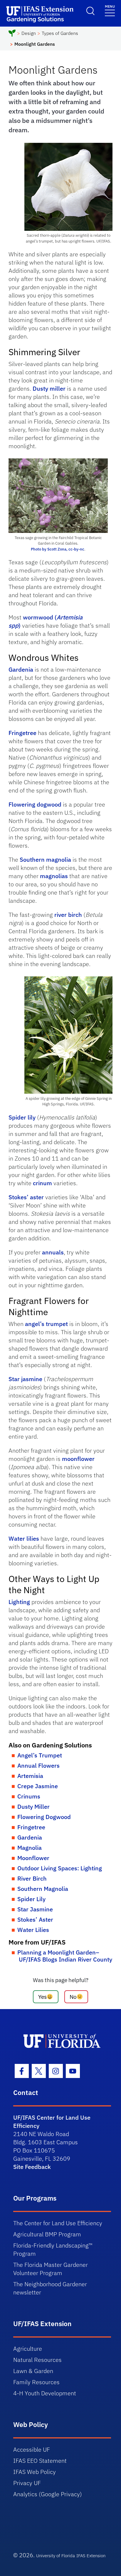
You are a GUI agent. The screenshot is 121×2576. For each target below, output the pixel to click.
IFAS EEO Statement (40, 2461)
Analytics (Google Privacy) (48, 2494)
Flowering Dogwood (44, 1817)
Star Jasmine (35, 1909)
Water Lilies (33, 1930)
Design (29, 33)
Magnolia (30, 1848)
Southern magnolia (45, 859)
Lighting (19, 1602)
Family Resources (36, 2382)
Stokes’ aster (26, 1197)
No (73, 1997)
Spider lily (22, 1117)
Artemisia (30, 1776)
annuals (53, 1252)
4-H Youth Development (45, 2393)
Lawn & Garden (33, 2371)
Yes (42, 1997)
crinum (42, 1183)
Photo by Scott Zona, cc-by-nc (58, 549)
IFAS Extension (91, 2556)
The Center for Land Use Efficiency (58, 2223)
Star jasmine (25, 1379)
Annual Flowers (38, 1765)
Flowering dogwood (35, 804)
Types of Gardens (60, 33)
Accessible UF (32, 2449)
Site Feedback (32, 2167)
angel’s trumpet (46, 1324)
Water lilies (24, 1538)
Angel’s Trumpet (40, 1755)
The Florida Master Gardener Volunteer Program (51, 2269)
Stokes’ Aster (35, 1919)
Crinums (29, 1796)
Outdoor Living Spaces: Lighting (60, 1868)
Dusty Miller (33, 1807)
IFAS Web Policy (35, 2472)
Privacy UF (27, 2483)
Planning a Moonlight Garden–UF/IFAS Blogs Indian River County (65, 1956)
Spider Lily (31, 1899)
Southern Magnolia (43, 1889)
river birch (68, 915)
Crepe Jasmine (38, 1786)
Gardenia (21, 669)
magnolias (55, 876)
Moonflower (33, 1858)
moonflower (78, 1459)
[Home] (12, 34)
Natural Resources (37, 2360)
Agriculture (28, 2349)
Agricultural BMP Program (47, 2234)
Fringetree (22, 733)
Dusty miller (49, 388)
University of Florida (56, 2556)
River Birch (32, 1878)
